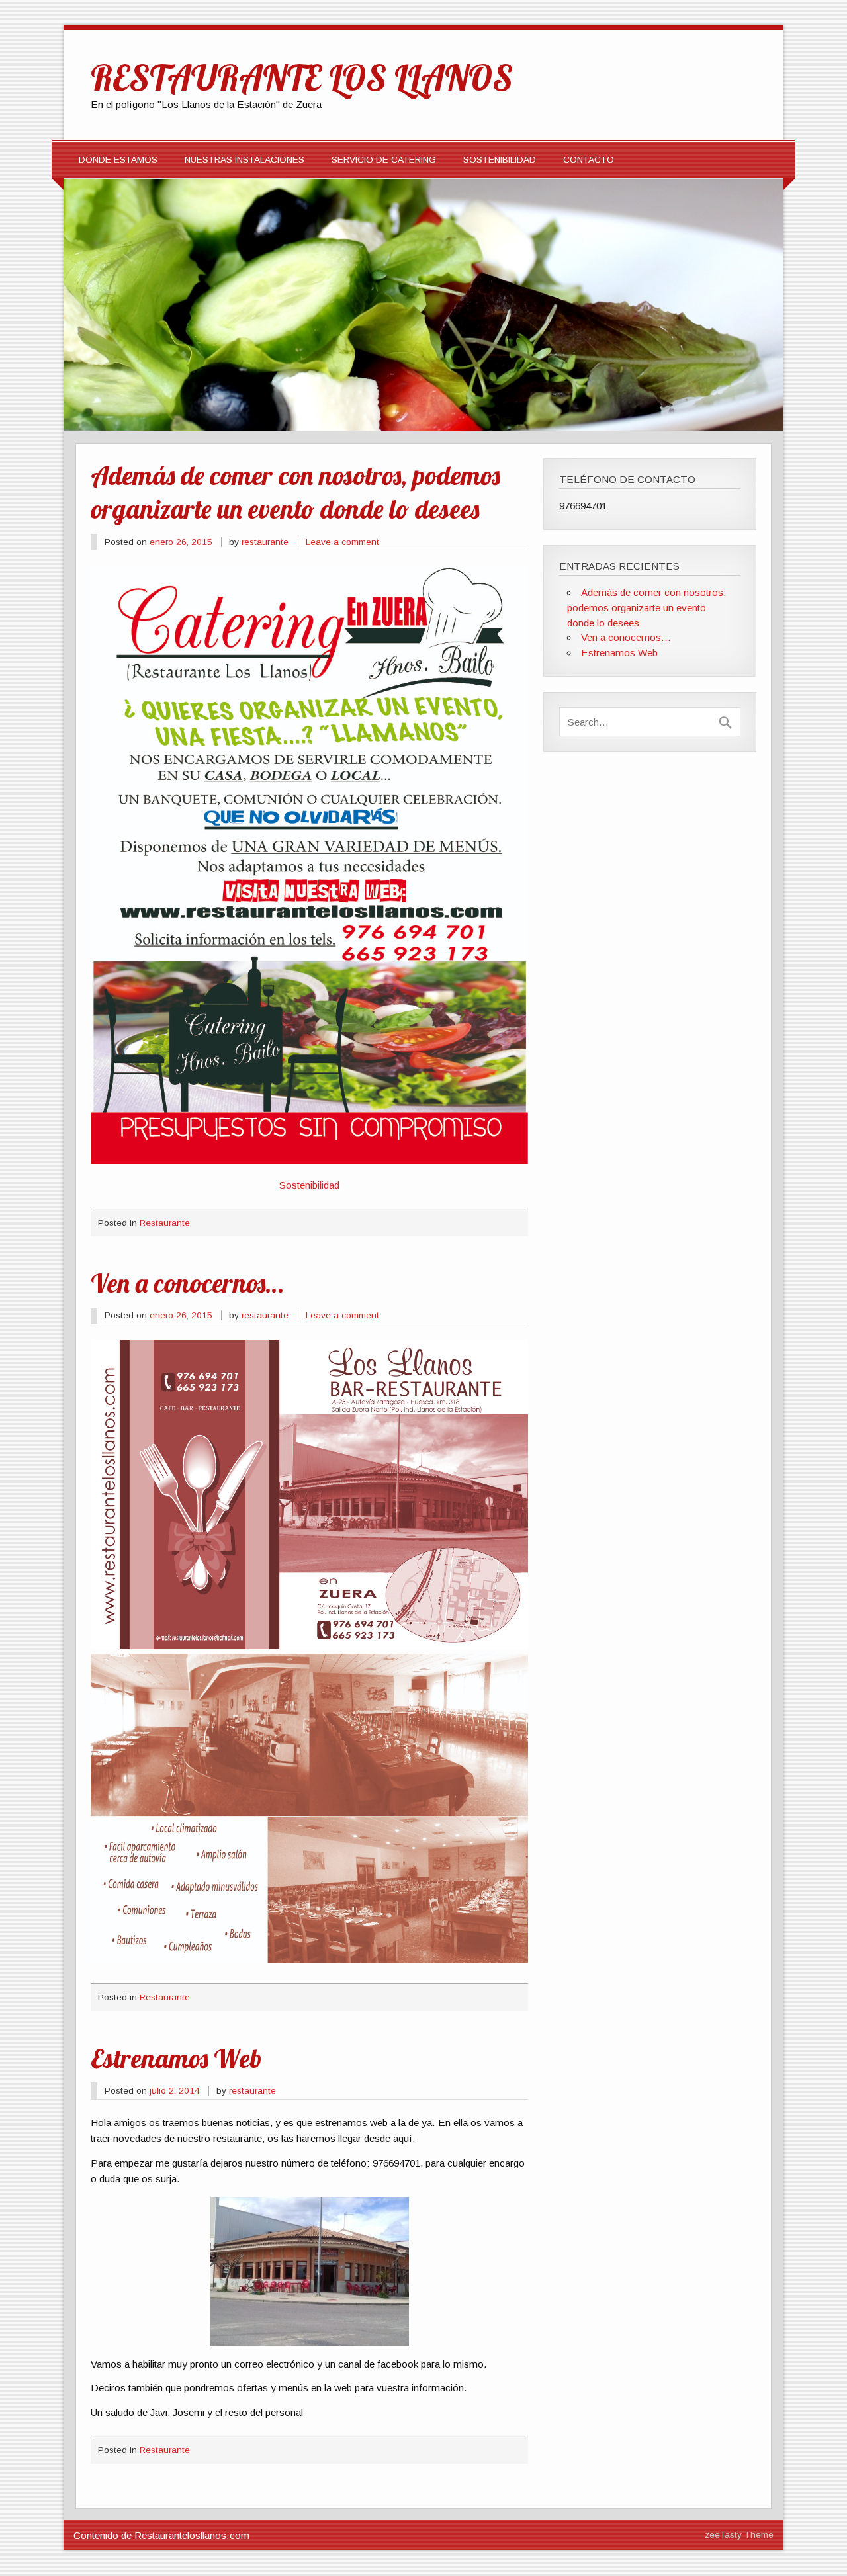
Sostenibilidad (500, 160)
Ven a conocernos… (187, 1283)
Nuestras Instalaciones (245, 160)
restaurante (265, 542)
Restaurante (165, 1223)
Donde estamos (118, 160)
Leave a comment (342, 542)
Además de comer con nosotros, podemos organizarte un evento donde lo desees (295, 492)
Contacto (589, 160)
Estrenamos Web (176, 2058)
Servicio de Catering (384, 160)
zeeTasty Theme (739, 2535)
